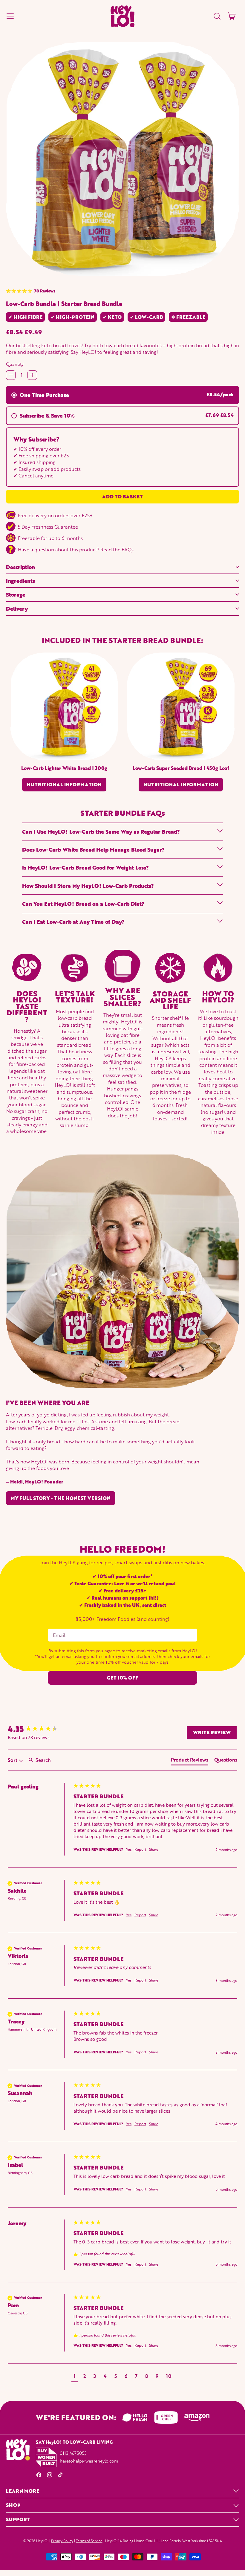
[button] (217, 16)
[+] (32, 375)
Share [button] (154, 1850)
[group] (39, 1729)
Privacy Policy (62, 2541)
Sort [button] (13, 1760)
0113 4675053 (73, 2453)
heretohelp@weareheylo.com (89, 2461)
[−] (11, 375)
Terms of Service (89, 2541)
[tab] (190, 1761)
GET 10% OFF (122, 1678)
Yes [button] (129, 1850)
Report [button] (140, 1850)
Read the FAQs (117, 549)
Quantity (15, 364)
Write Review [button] (212, 1732)
